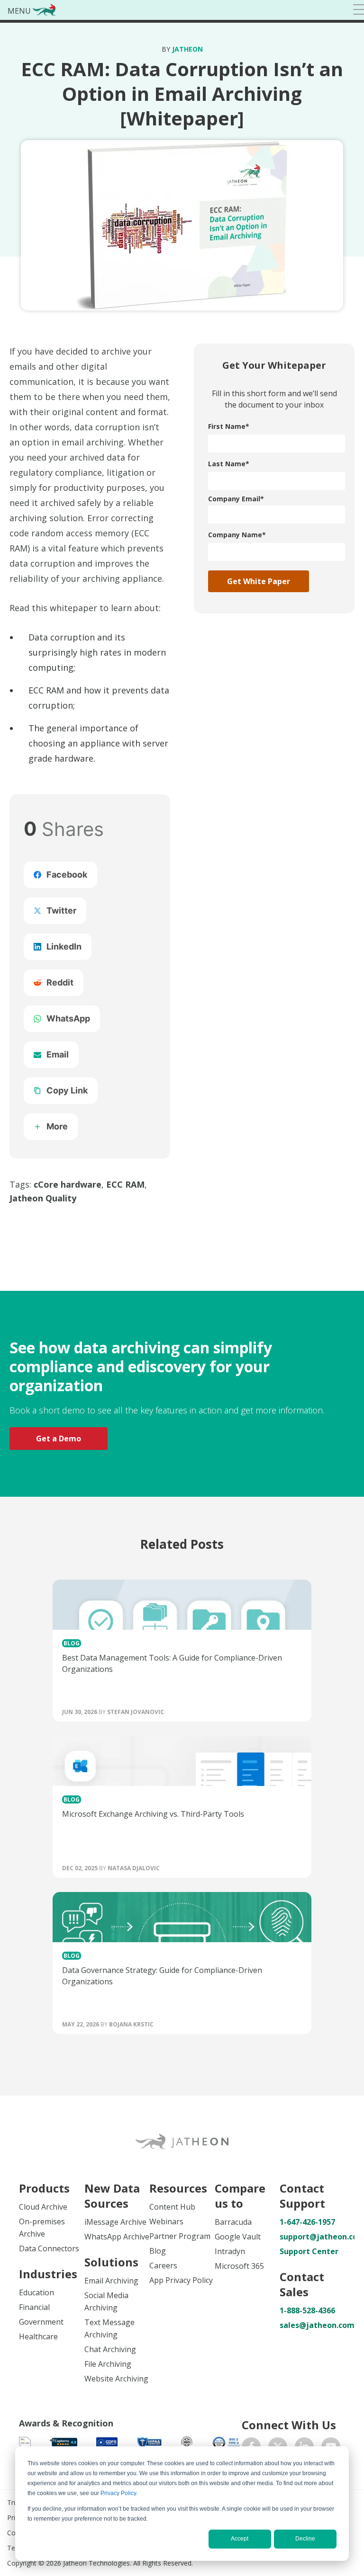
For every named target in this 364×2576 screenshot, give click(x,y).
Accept (240, 2539)
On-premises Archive (42, 2228)
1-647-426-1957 (307, 2222)
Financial (34, 2307)
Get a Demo (59, 1439)
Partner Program (180, 2236)
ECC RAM (125, 1184)
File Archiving (108, 2364)
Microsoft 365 (239, 2266)
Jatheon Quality (43, 1198)
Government (41, 2322)
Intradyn (230, 2251)
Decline (305, 2539)
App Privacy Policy (181, 2280)
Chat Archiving (110, 2349)
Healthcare (38, 2336)
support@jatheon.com (312, 2237)
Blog (158, 2251)
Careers (163, 2265)
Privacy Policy (118, 2493)
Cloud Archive (43, 2207)
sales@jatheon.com (312, 2325)
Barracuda (233, 2222)
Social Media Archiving (106, 2301)
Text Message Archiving (109, 2328)
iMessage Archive (115, 2222)
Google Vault (238, 2237)
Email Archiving (111, 2281)
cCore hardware (68, 1184)
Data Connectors (49, 2248)
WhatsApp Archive (117, 2237)
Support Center (309, 2251)
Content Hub (172, 2207)
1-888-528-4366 (307, 2310)
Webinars (166, 2221)
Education (36, 2292)
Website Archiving (116, 2379)
